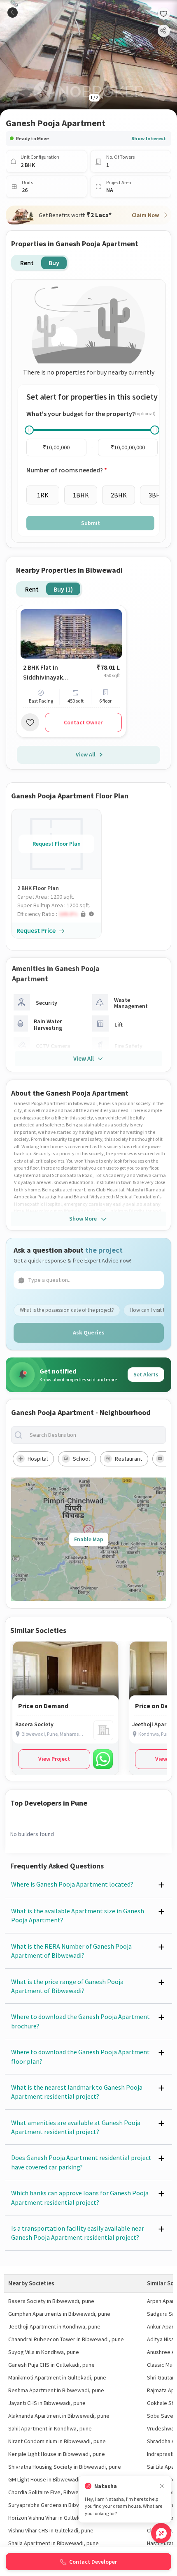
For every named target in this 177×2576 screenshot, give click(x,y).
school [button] (81, 1459)
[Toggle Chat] (161, 2533)
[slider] (29, 430)
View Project (54, 1759)
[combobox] (95, 1435)
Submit (91, 523)
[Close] (162, 2486)
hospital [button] (38, 1459)
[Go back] (13, 13)
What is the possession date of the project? (67, 1310)
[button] (59, 914)
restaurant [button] (128, 1459)
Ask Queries (89, 1332)
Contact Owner (83, 722)
